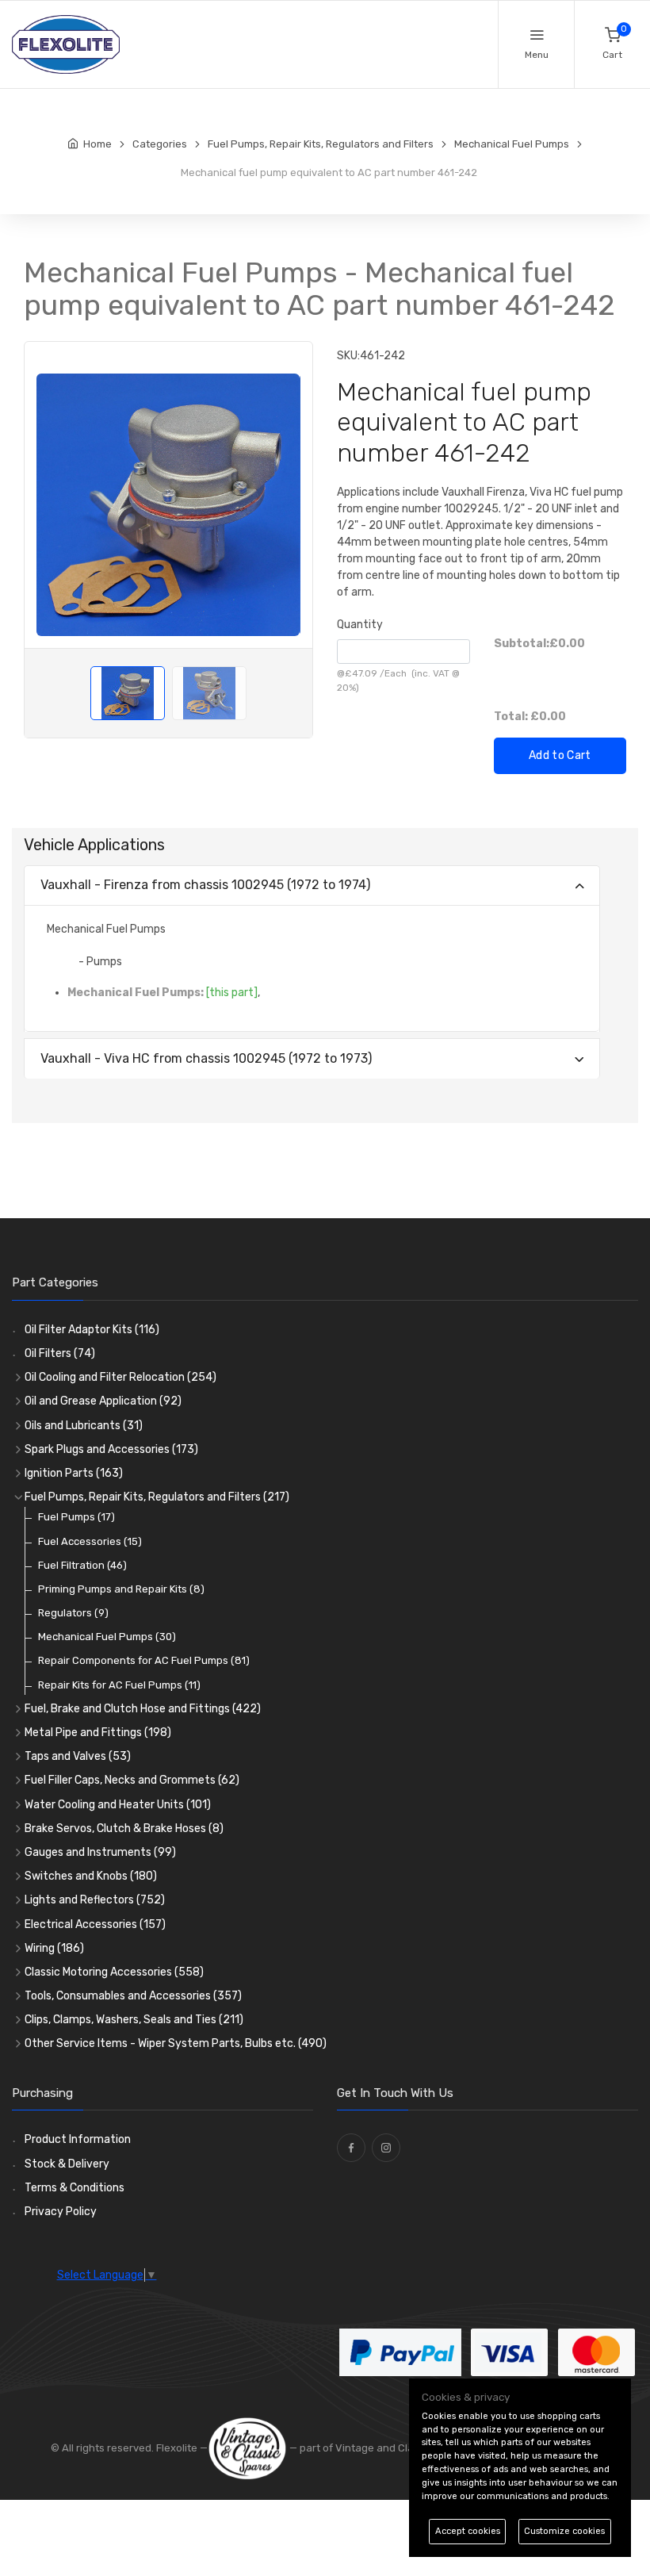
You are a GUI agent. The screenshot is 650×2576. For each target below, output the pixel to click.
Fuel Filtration (82, 1565)
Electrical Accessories (95, 1924)
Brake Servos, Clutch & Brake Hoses (124, 1828)
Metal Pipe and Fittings (98, 1733)
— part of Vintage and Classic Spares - (383, 2448)
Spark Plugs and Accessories (111, 1449)
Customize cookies (564, 2531)
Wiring (54, 1948)
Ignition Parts (74, 1473)
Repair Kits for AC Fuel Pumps (119, 1685)
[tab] (312, 886)
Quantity (360, 625)
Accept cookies (468, 2531)
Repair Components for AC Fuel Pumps (144, 1660)
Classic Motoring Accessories (114, 1972)
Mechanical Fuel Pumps (107, 1637)
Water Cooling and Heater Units (118, 1805)
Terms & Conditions (75, 2188)
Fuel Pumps (76, 1517)
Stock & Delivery (67, 2164)
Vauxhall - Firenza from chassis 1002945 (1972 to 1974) (205, 885)
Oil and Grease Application (103, 1401)
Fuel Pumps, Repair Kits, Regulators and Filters (157, 1497)
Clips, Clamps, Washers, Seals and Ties (134, 2020)
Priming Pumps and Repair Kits (121, 1589)
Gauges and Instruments (100, 1852)
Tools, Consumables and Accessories (133, 1996)
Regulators (73, 1613)
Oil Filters (60, 1353)
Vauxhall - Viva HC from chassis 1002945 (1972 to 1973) (206, 1058)
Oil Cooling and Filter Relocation (120, 1377)
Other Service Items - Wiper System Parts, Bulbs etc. (176, 2043)
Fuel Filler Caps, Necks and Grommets (132, 1780)
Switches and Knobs (91, 1876)
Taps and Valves (78, 1756)
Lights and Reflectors (95, 1900)
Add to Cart (560, 755)
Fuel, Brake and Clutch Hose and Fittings (143, 1709)
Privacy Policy (61, 2212)
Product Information (78, 2139)
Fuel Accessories (90, 1541)
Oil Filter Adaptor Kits (92, 1330)
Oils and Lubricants (84, 1426)
